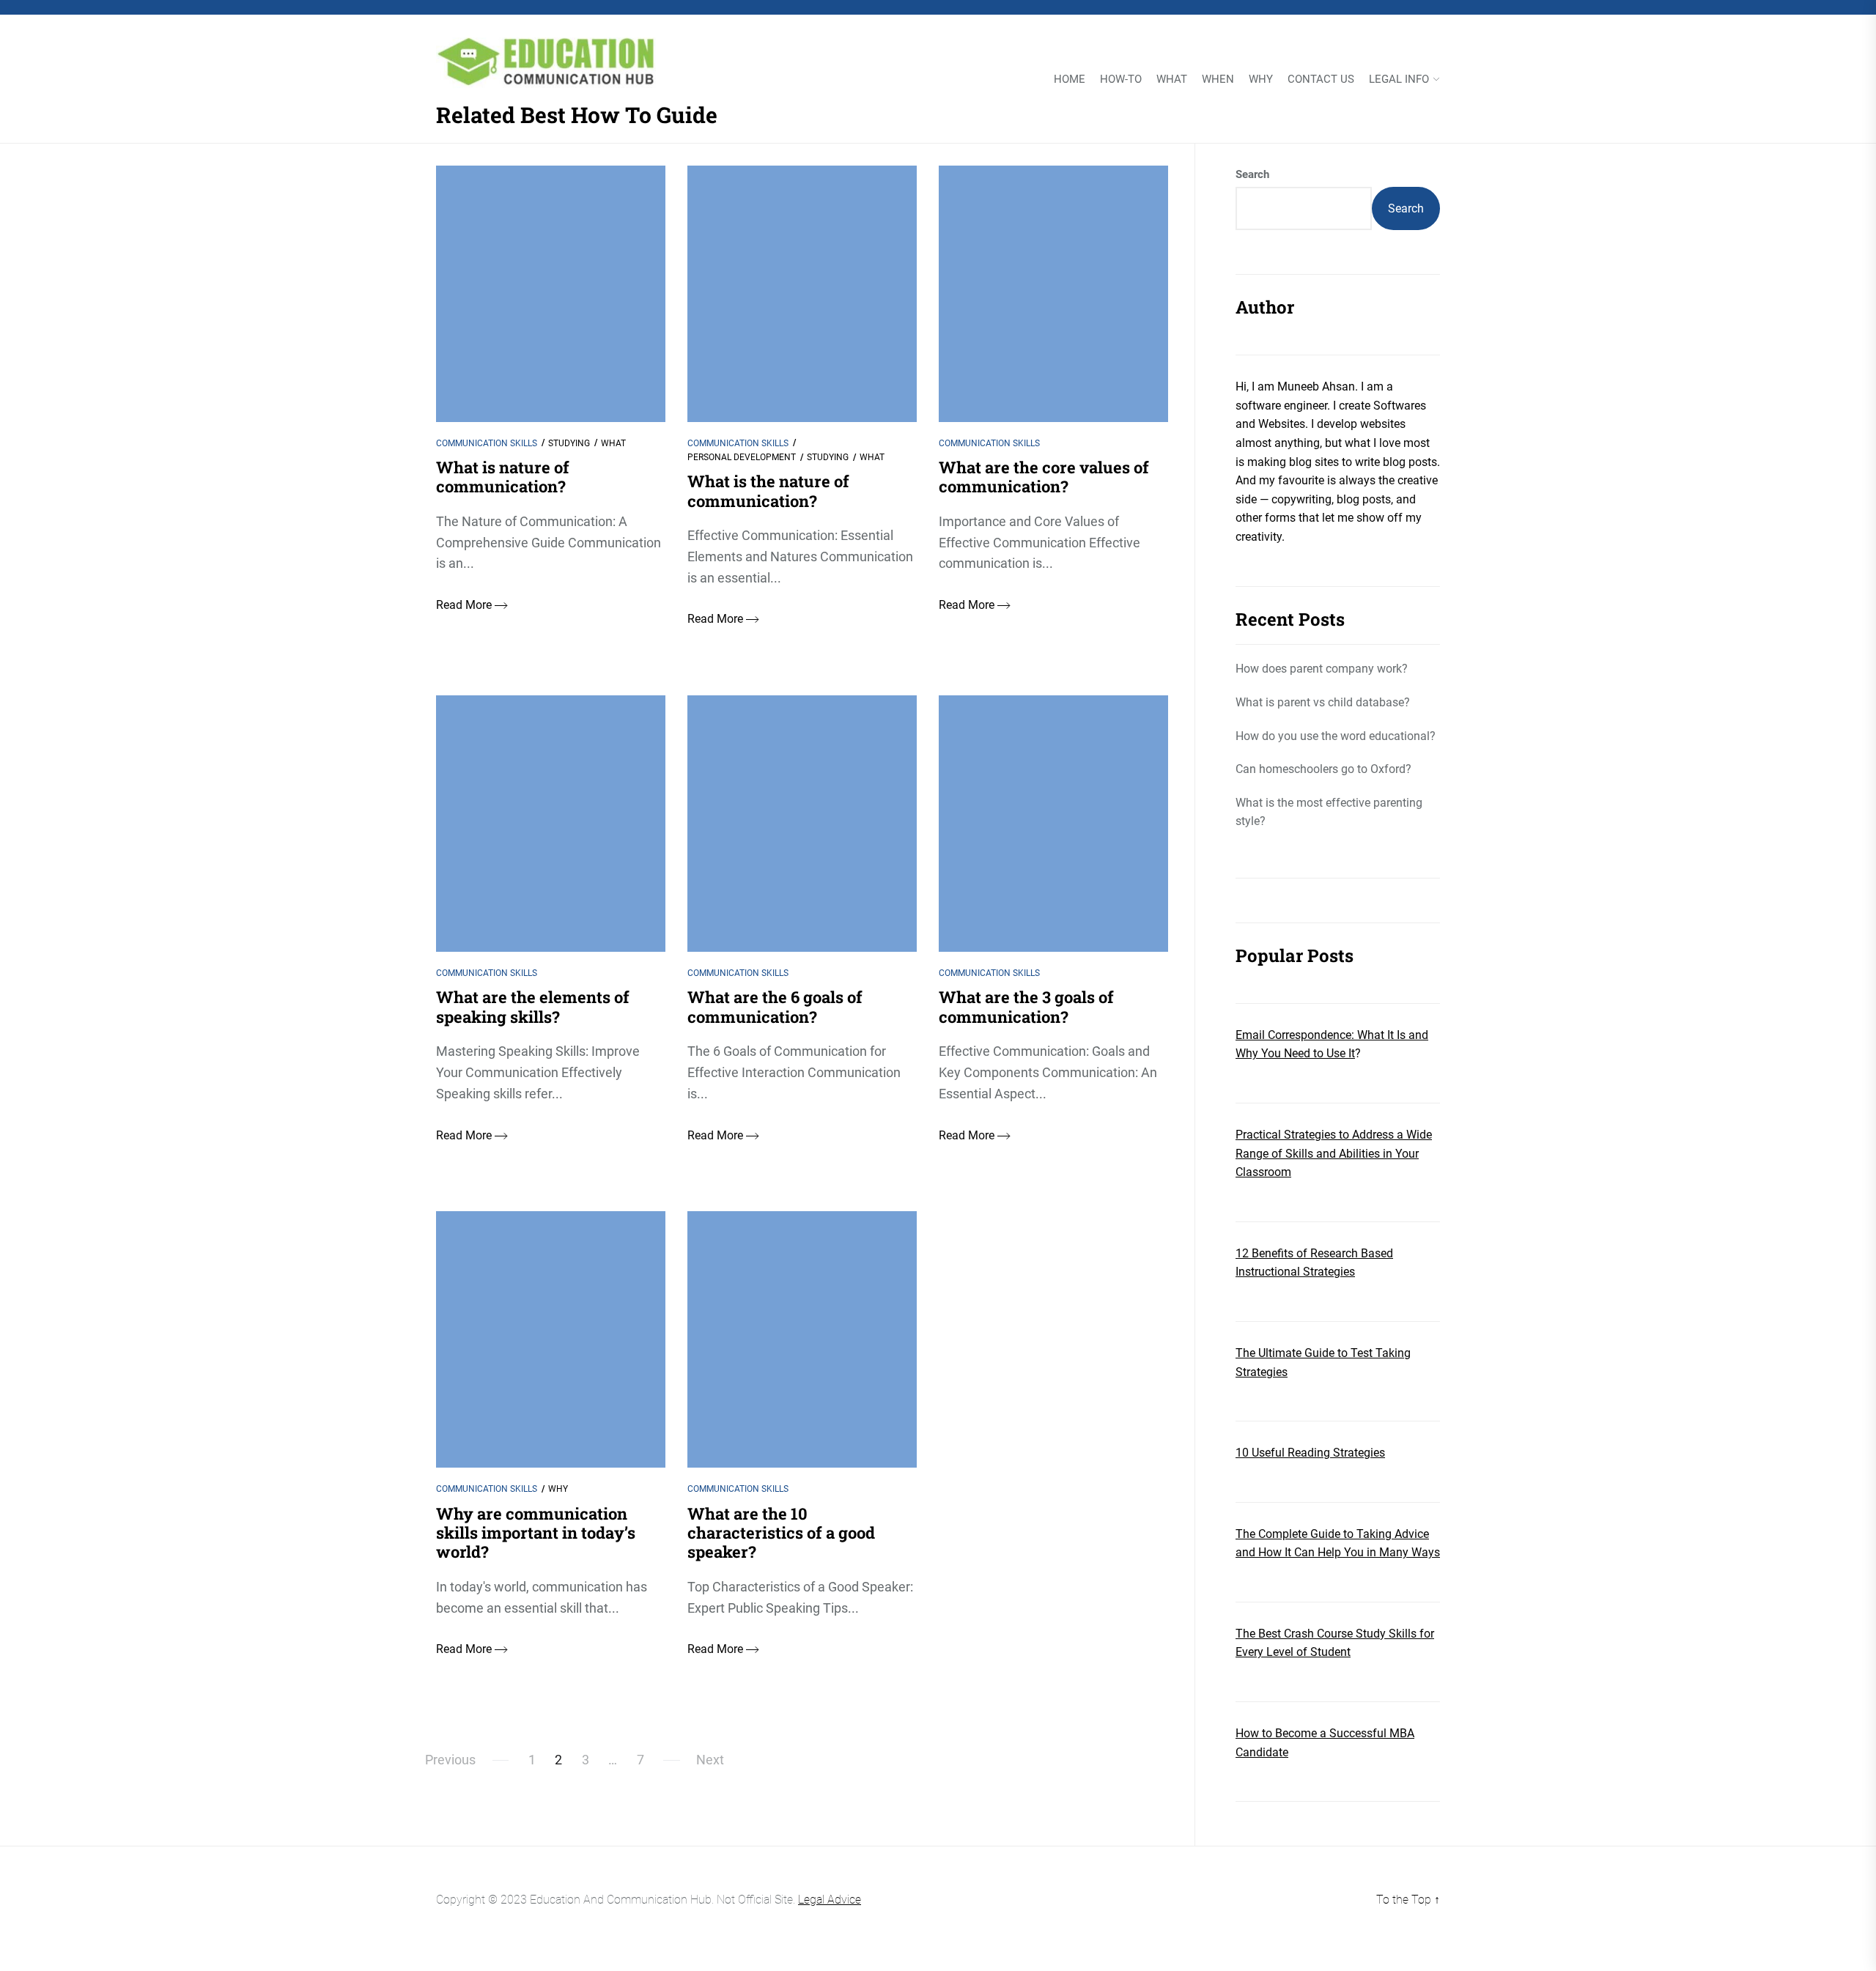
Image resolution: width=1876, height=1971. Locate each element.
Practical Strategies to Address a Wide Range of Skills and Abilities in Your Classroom (1334, 1153)
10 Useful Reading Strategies (1310, 1453)
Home (1070, 79)
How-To (1121, 79)
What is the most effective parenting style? (1329, 812)
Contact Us (1321, 79)
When (1218, 79)
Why (1261, 79)
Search (1252, 174)
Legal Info (1399, 79)
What (1172, 79)
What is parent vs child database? (1323, 702)
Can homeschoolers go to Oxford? (1323, 769)
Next (710, 1760)
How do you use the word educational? (1336, 736)
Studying (569, 443)
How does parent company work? (1322, 669)
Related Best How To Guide (577, 115)
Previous (450, 1760)
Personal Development (742, 457)
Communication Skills (487, 443)
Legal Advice (830, 1900)
